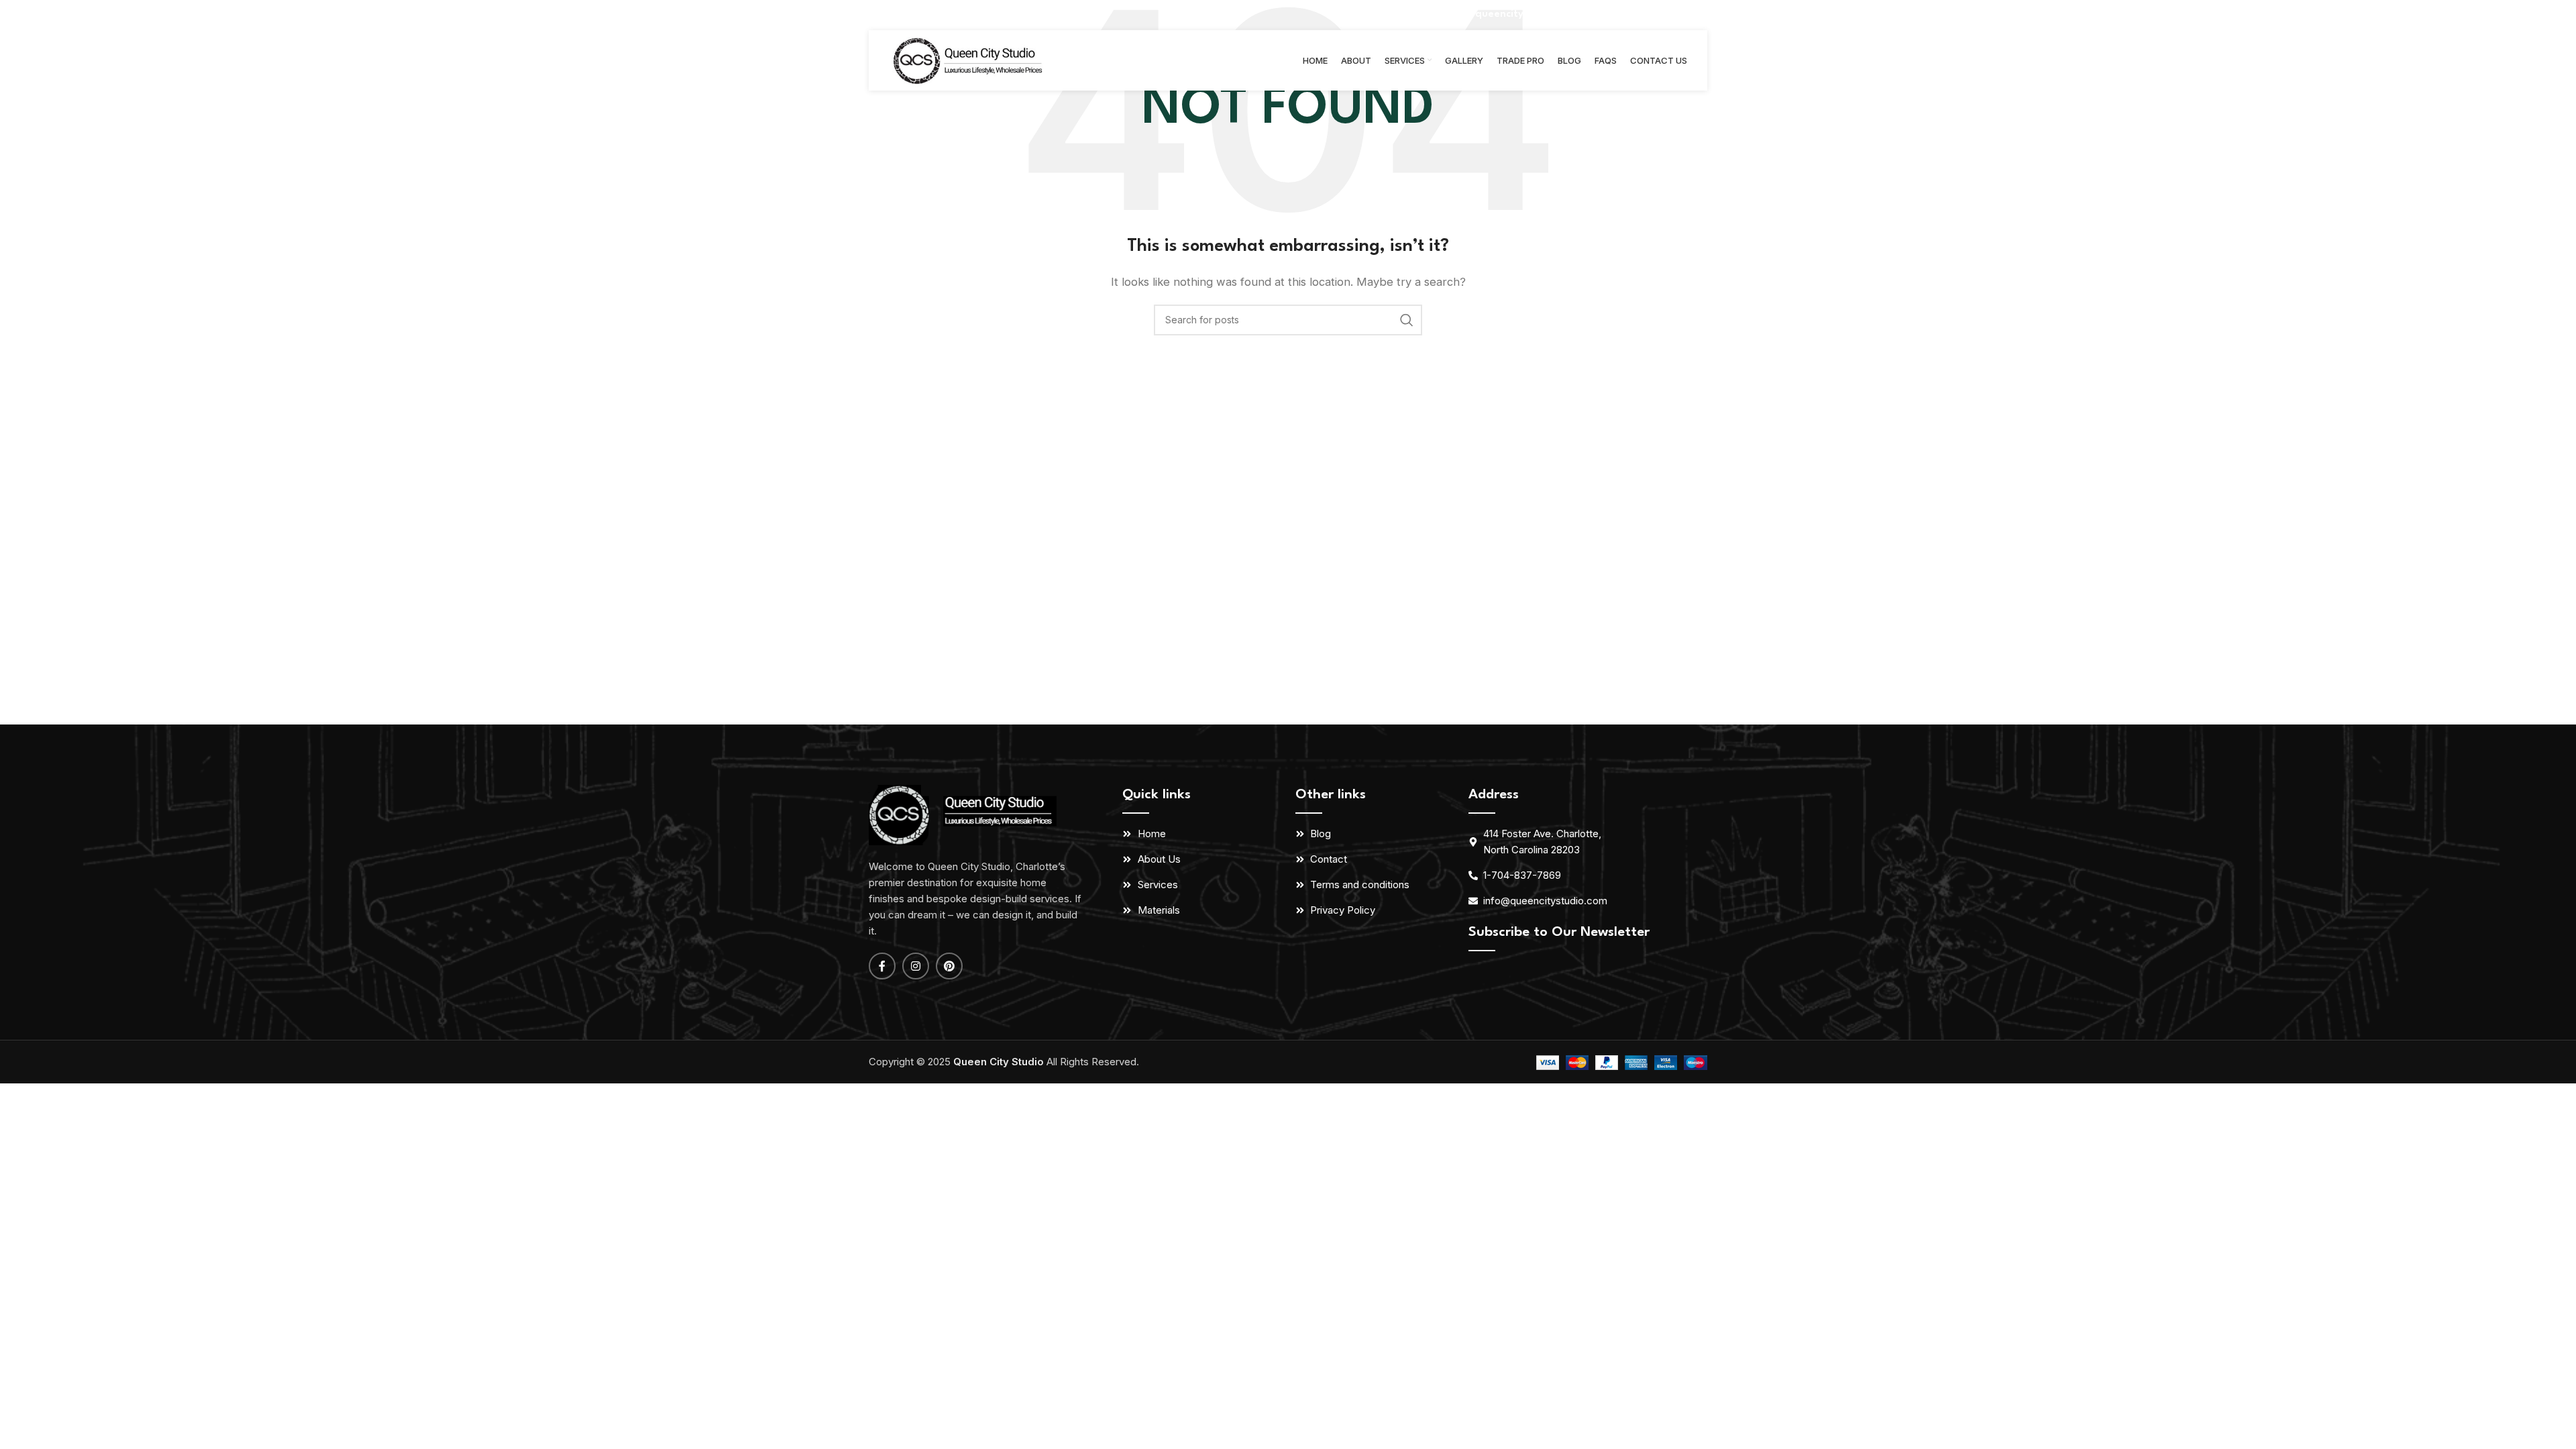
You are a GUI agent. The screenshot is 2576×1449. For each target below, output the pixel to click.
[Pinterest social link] (1698, 15)
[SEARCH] (1407, 320)
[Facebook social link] (1661, 15)
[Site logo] (970, 59)
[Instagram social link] (1678, 15)
